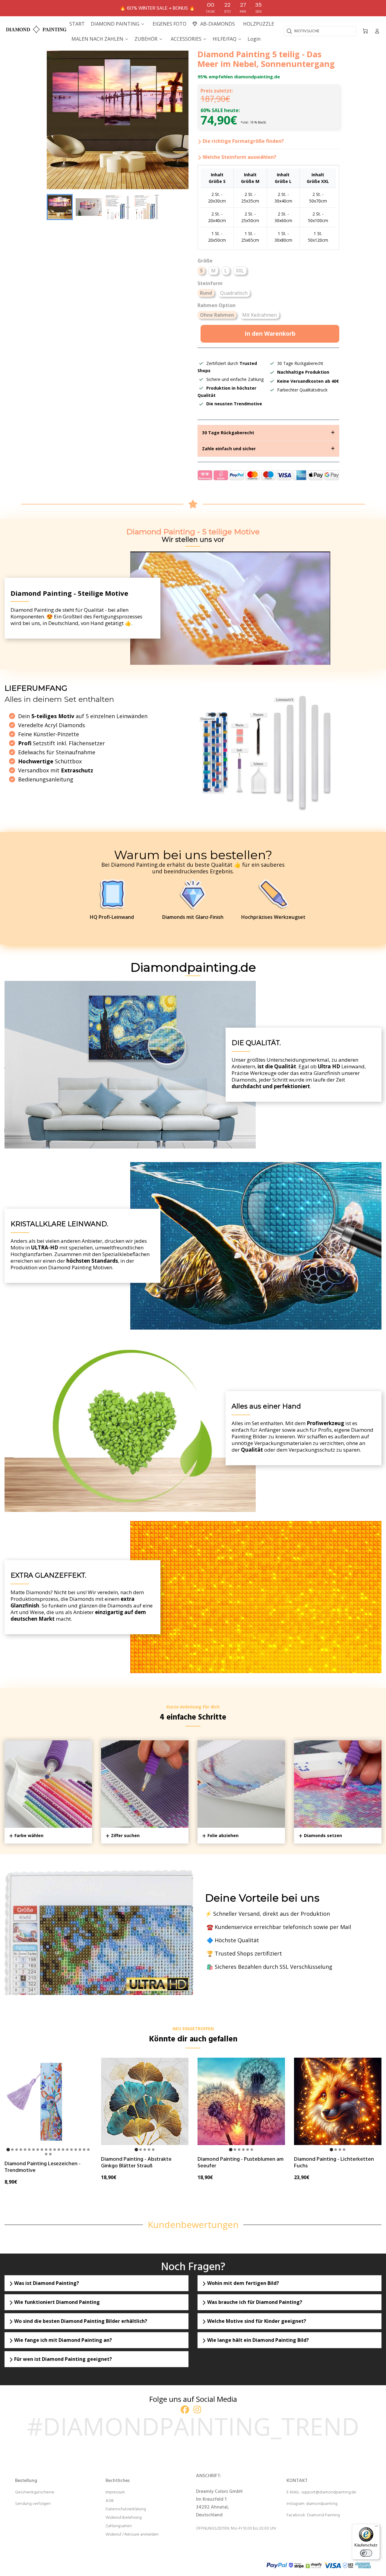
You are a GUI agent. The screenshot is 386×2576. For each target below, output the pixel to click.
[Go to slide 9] (42, 2150)
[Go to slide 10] (46, 2150)
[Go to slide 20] (88, 2150)
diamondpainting (322, 2504)
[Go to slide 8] (38, 2150)
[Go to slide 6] (29, 2150)
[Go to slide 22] (50, 2154)
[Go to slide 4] (21, 2150)
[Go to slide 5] (25, 2150)
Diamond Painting (323, 2515)
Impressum (115, 2492)
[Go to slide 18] (80, 2150)
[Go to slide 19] (84, 2150)
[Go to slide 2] (12, 2150)
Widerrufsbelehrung (124, 2518)
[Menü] (376, 2527)
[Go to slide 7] (33, 2150)
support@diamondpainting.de (329, 2492)
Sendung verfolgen (33, 2504)
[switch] (366, 2553)
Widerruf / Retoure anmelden (132, 2535)
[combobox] (320, 31)
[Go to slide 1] (8, 2150)
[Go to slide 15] (67, 2150)
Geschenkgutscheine (35, 2492)
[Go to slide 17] (76, 2150)
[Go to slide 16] (71, 2150)
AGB (110, 2501)
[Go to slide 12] (55, 2150)
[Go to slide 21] (46, 2154)
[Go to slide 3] (17, 2150)
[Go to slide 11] (50, 2150)
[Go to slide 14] (63, 2150)
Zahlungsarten (119, 2526)
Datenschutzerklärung (126, 2509)
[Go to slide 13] (59, 2150)
